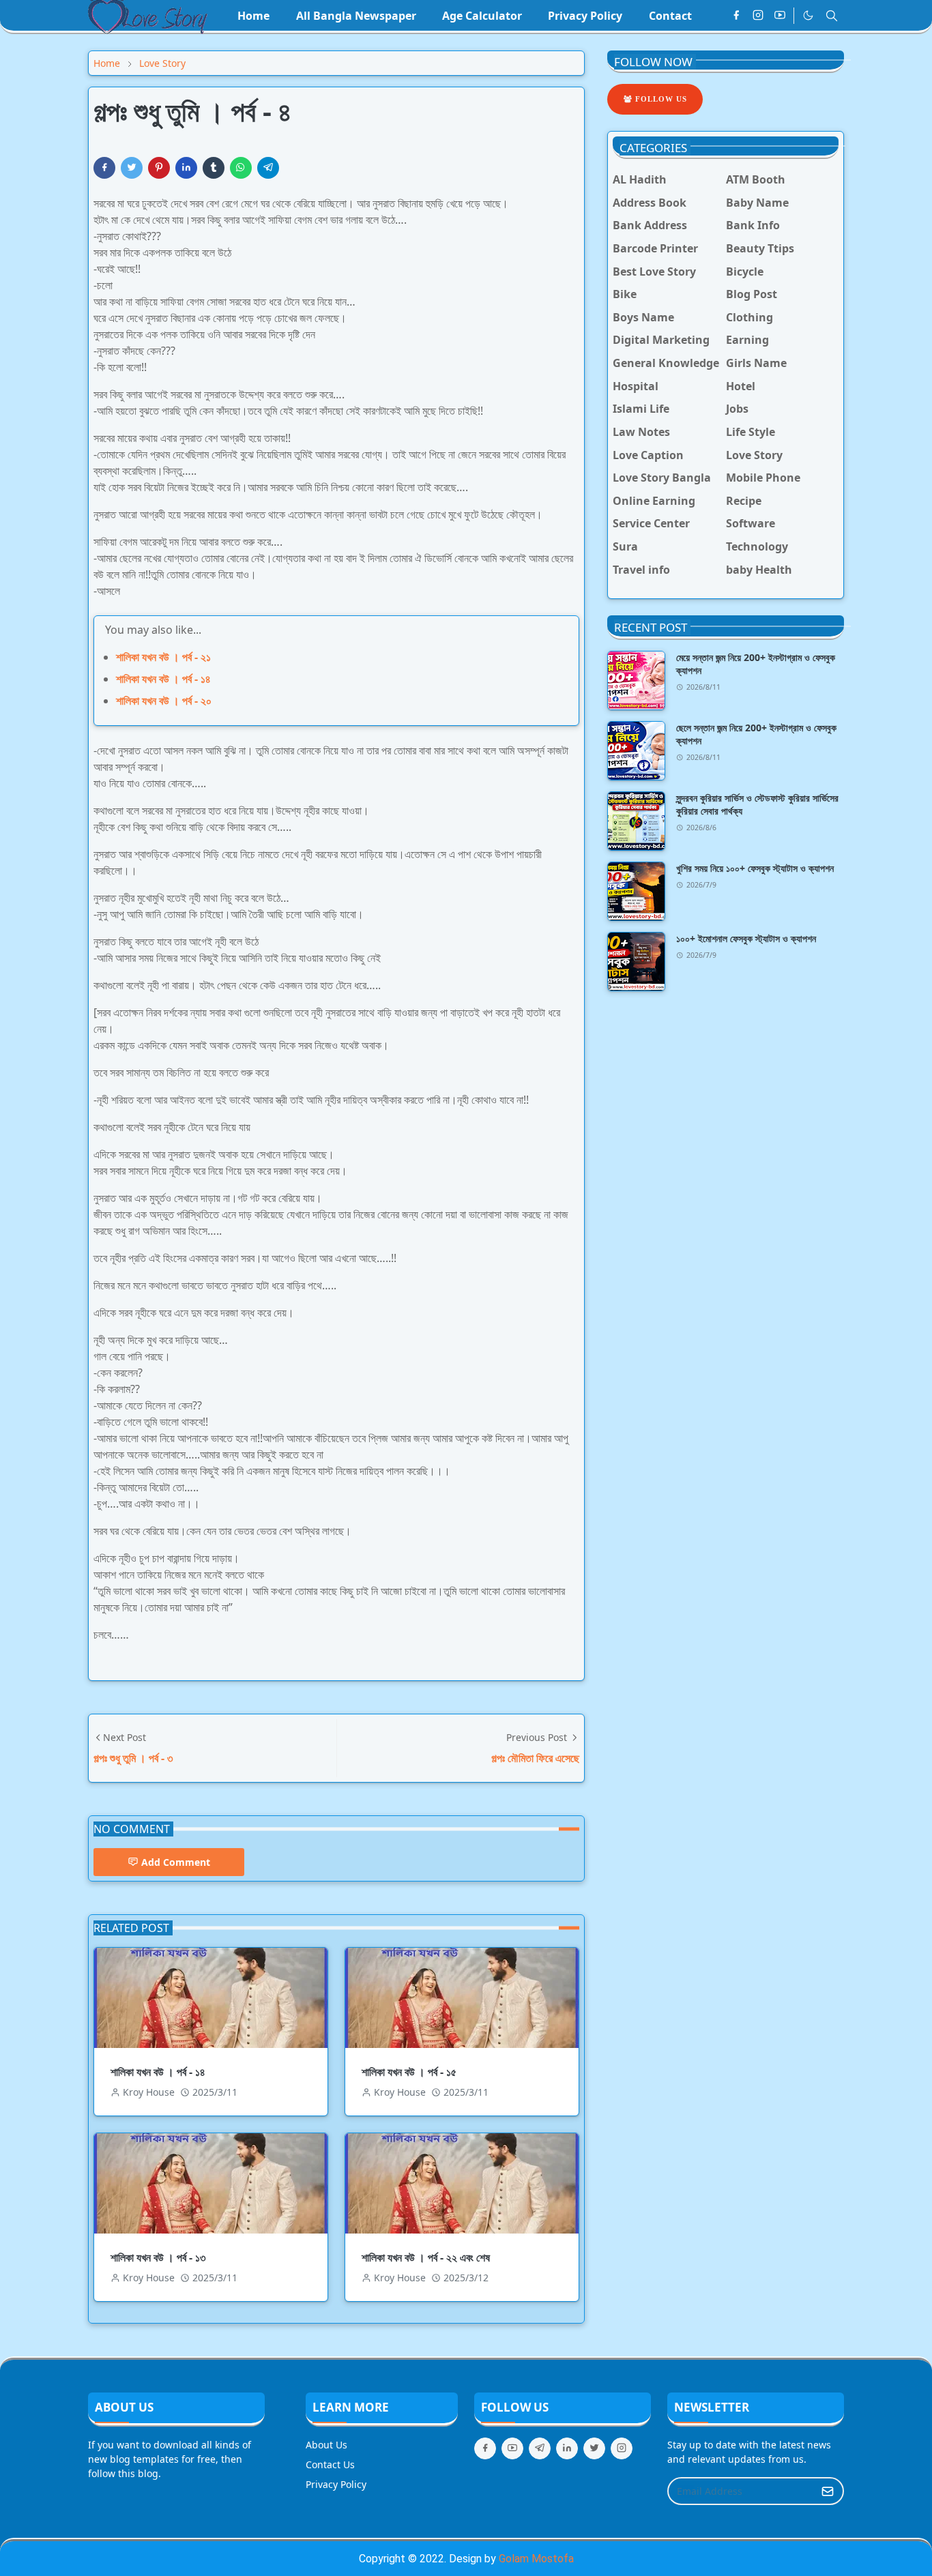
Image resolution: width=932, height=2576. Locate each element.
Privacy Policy (336, 2484)
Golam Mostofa (536, 2559)
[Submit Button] (828, 2491)
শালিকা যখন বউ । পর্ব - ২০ (164, 701)
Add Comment (176, 1862)
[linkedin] (567, 2448)
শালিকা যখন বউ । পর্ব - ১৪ (163, 679)
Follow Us (660, 99)
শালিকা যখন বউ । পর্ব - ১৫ (409, 2072)
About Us (326, 2445)
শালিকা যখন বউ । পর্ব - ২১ (163, 657)
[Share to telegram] (268, 168)
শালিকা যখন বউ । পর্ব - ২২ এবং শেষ (426, 2257)
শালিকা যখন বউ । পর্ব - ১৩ (158, 2257)
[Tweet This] (132, 168)
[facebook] (736, 16)
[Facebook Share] (104, 168)
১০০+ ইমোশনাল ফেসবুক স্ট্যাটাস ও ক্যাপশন (746, 938)
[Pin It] (159, 168)
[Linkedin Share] (186, 168)
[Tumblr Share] (214, 168)
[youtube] (780, 16)
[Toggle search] (832, 16)
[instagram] (758, 16)
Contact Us (330, 2464)
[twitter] (594, 2448)
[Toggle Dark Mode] (808, 15)
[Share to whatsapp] (241, 168)
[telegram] (540, 2448)
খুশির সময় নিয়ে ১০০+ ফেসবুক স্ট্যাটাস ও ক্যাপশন (755, 868)
